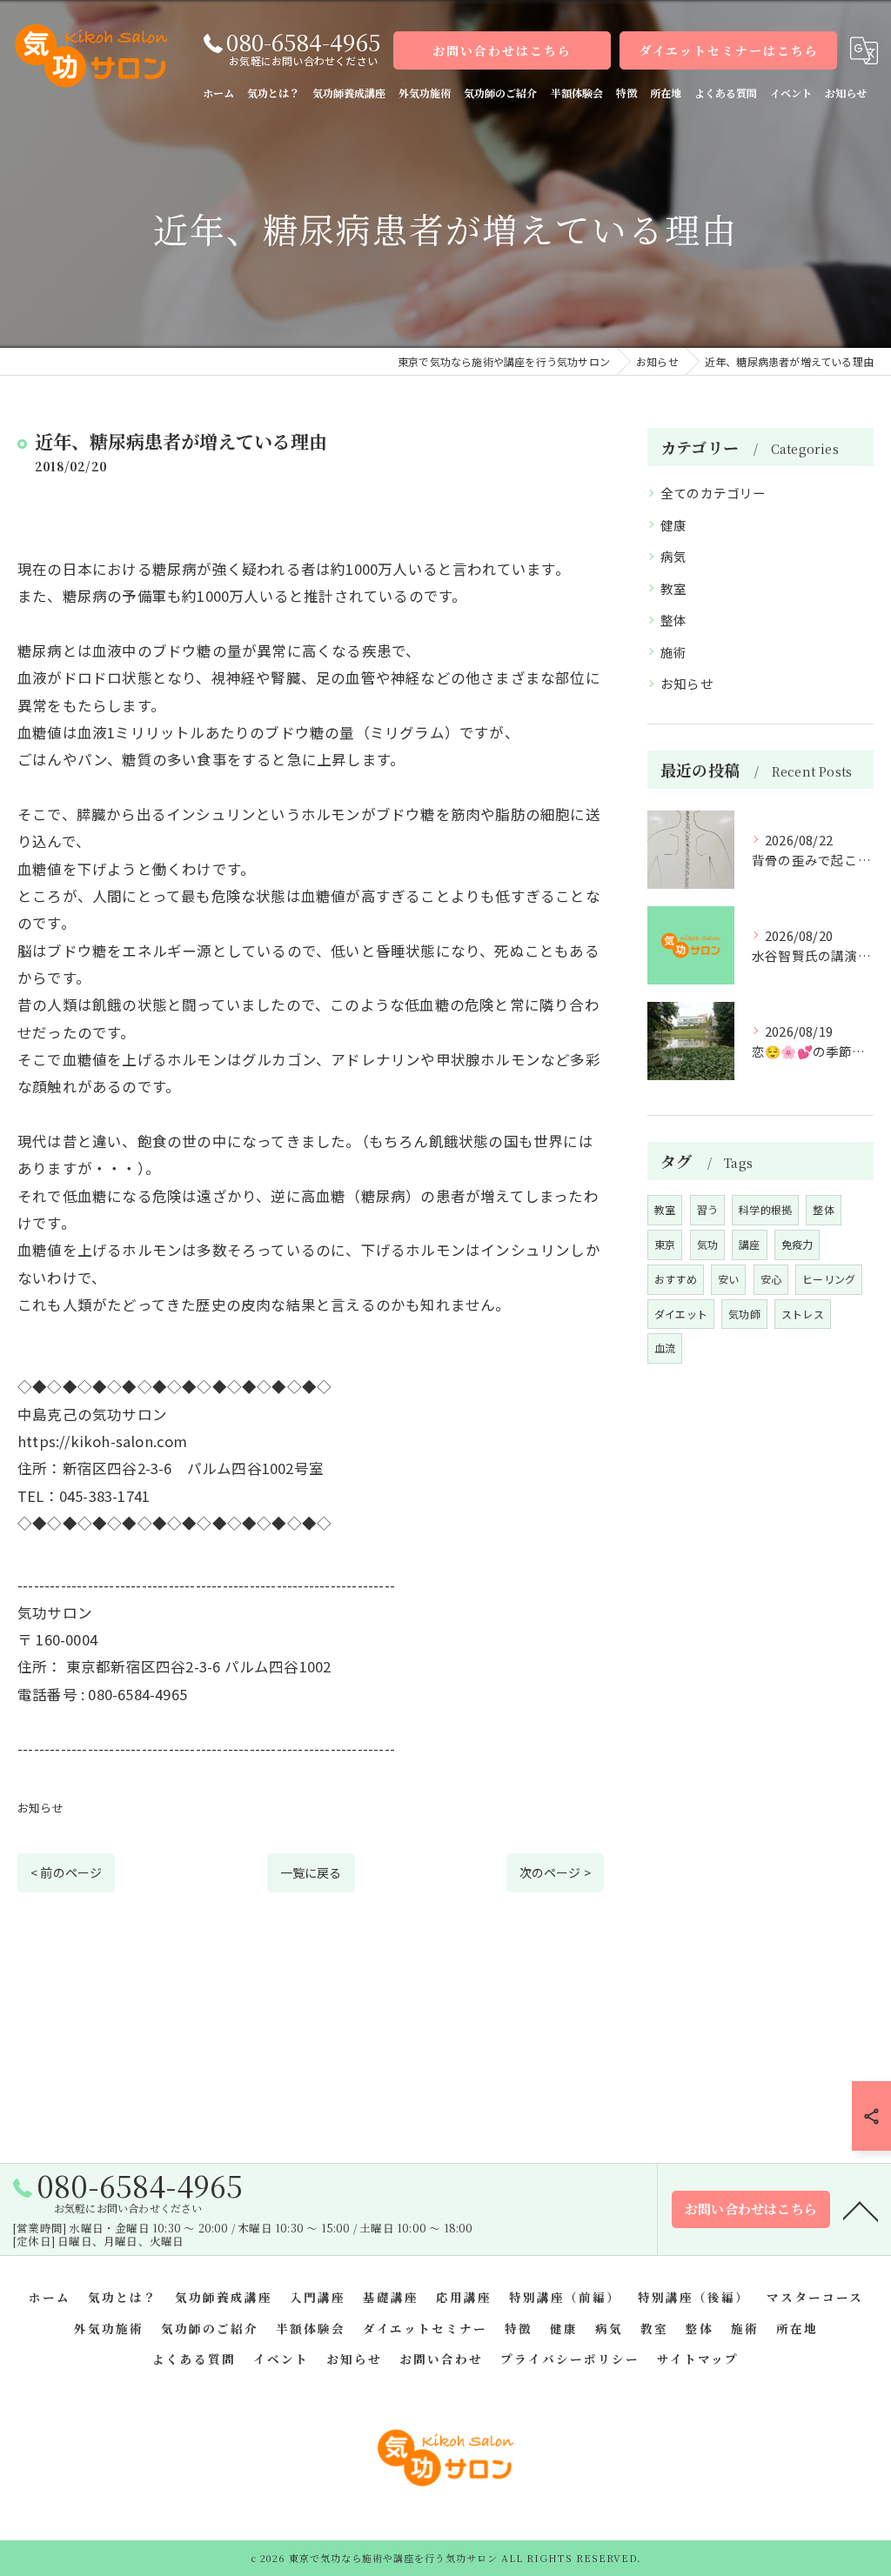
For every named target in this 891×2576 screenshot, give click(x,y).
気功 (707, 1244)
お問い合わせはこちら (502, 50)
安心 (771, 1279)
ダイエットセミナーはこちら (729, 50)
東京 (665, 1244)
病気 (673, 556)
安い (728, 1279)
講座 (749, 1244)
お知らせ (40, 1808)
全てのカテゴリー (713, 493)
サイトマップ (698, 2359)
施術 (673, 652)
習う (707, 1209)
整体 (673, 620)
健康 (673, 525)
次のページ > (555, 1872)
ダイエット (681, 1314)
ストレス (803, 1314)
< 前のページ (66, 1872)
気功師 (744, 1314)
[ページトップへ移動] (861, 2210)
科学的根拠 (765, 1209)
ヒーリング (829, 1279)
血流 (665, 1348)
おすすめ (676, 1279)
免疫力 (797, 1244)
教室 (673, 588)
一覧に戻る (311, 1872)
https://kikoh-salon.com (103, 1441)
